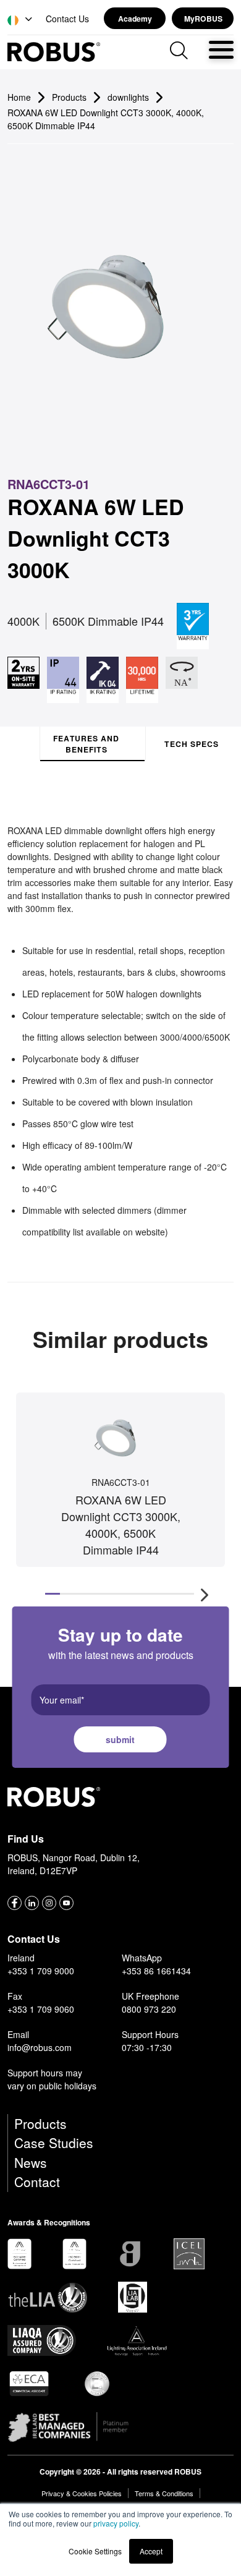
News (31, 2162)
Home (19, 97)
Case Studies (54, 2143)
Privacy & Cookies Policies (82, 2493)
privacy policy (116, 2523)
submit (120, 1739)
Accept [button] (151, 2551)
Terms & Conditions (164, 2493)
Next (205, 1594)
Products (40, 2123)
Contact (37, 2181)
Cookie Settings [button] (95, 2551)
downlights (128, 97)
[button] (21, 20)
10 (187, 1594)
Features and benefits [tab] (86, 744)
